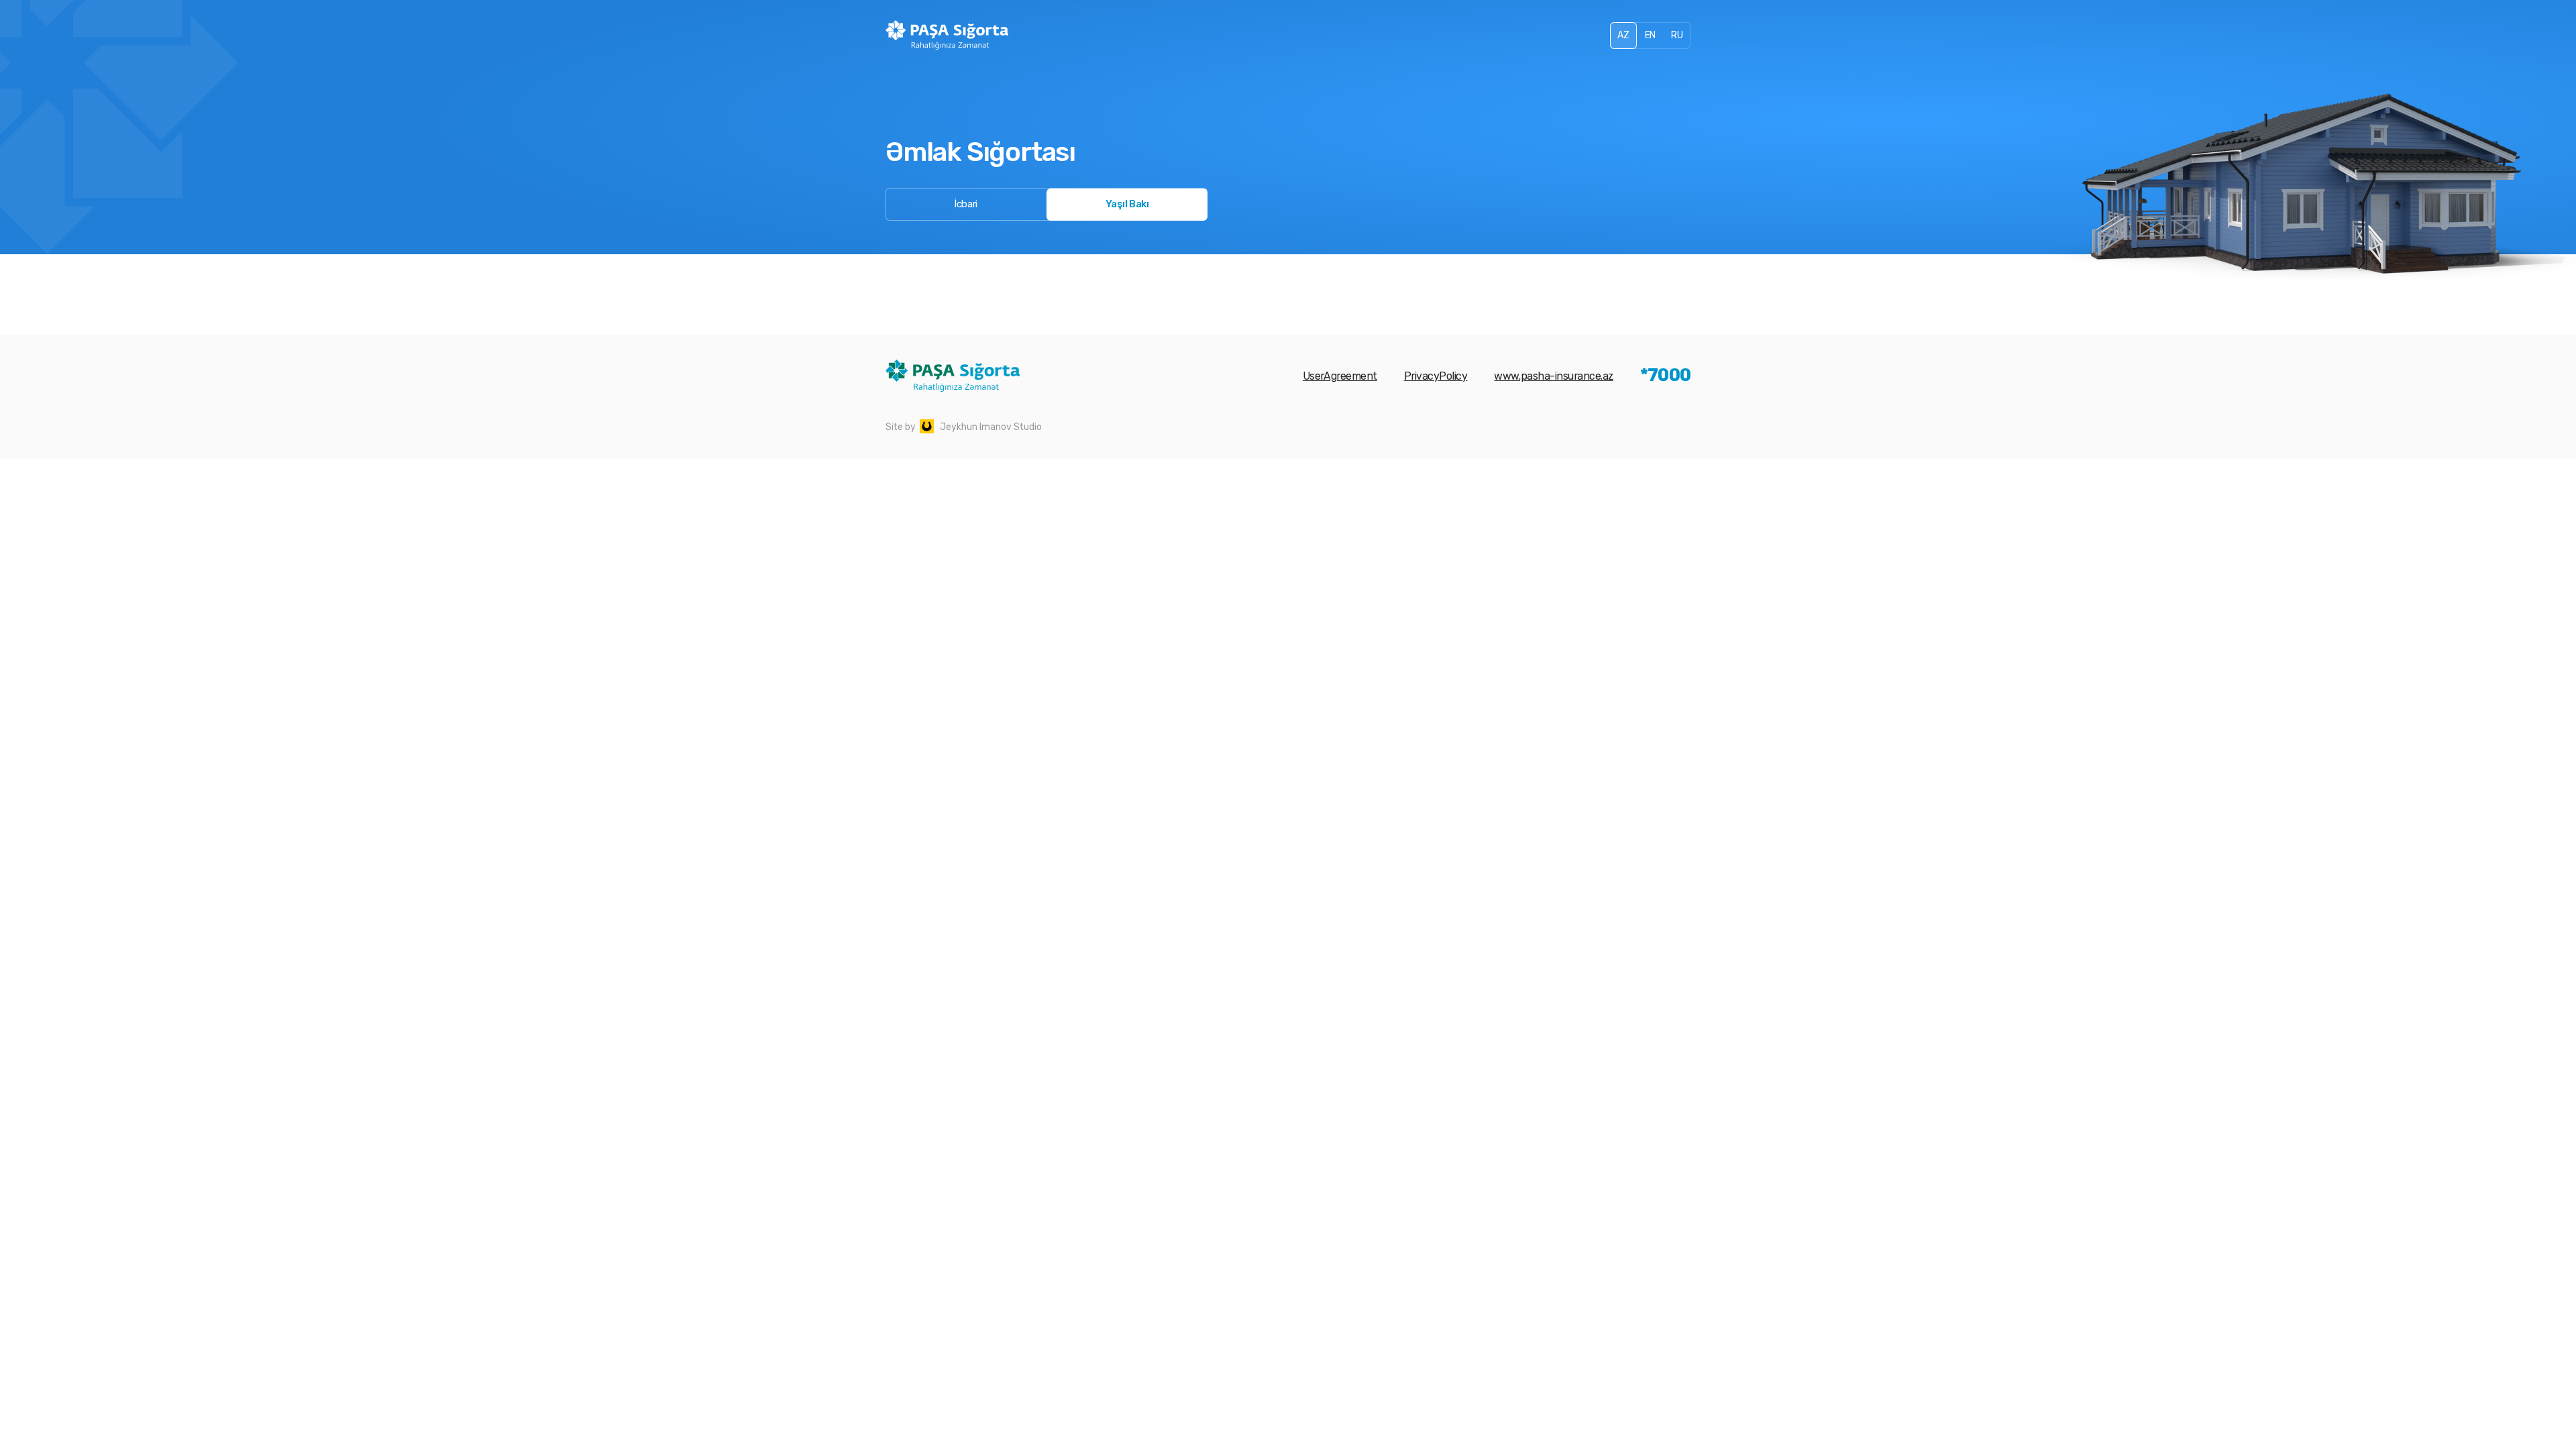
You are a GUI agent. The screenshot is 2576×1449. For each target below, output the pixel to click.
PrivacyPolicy (1436, 376)
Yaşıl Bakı (1127, 204)
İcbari (966, 204)
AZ (1623, 35)
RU (1677, 35)
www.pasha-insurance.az (1553, 376)
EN (1650, 35)
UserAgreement (1340, 376)
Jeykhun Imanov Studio (991, 427)
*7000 (1665, 376)
